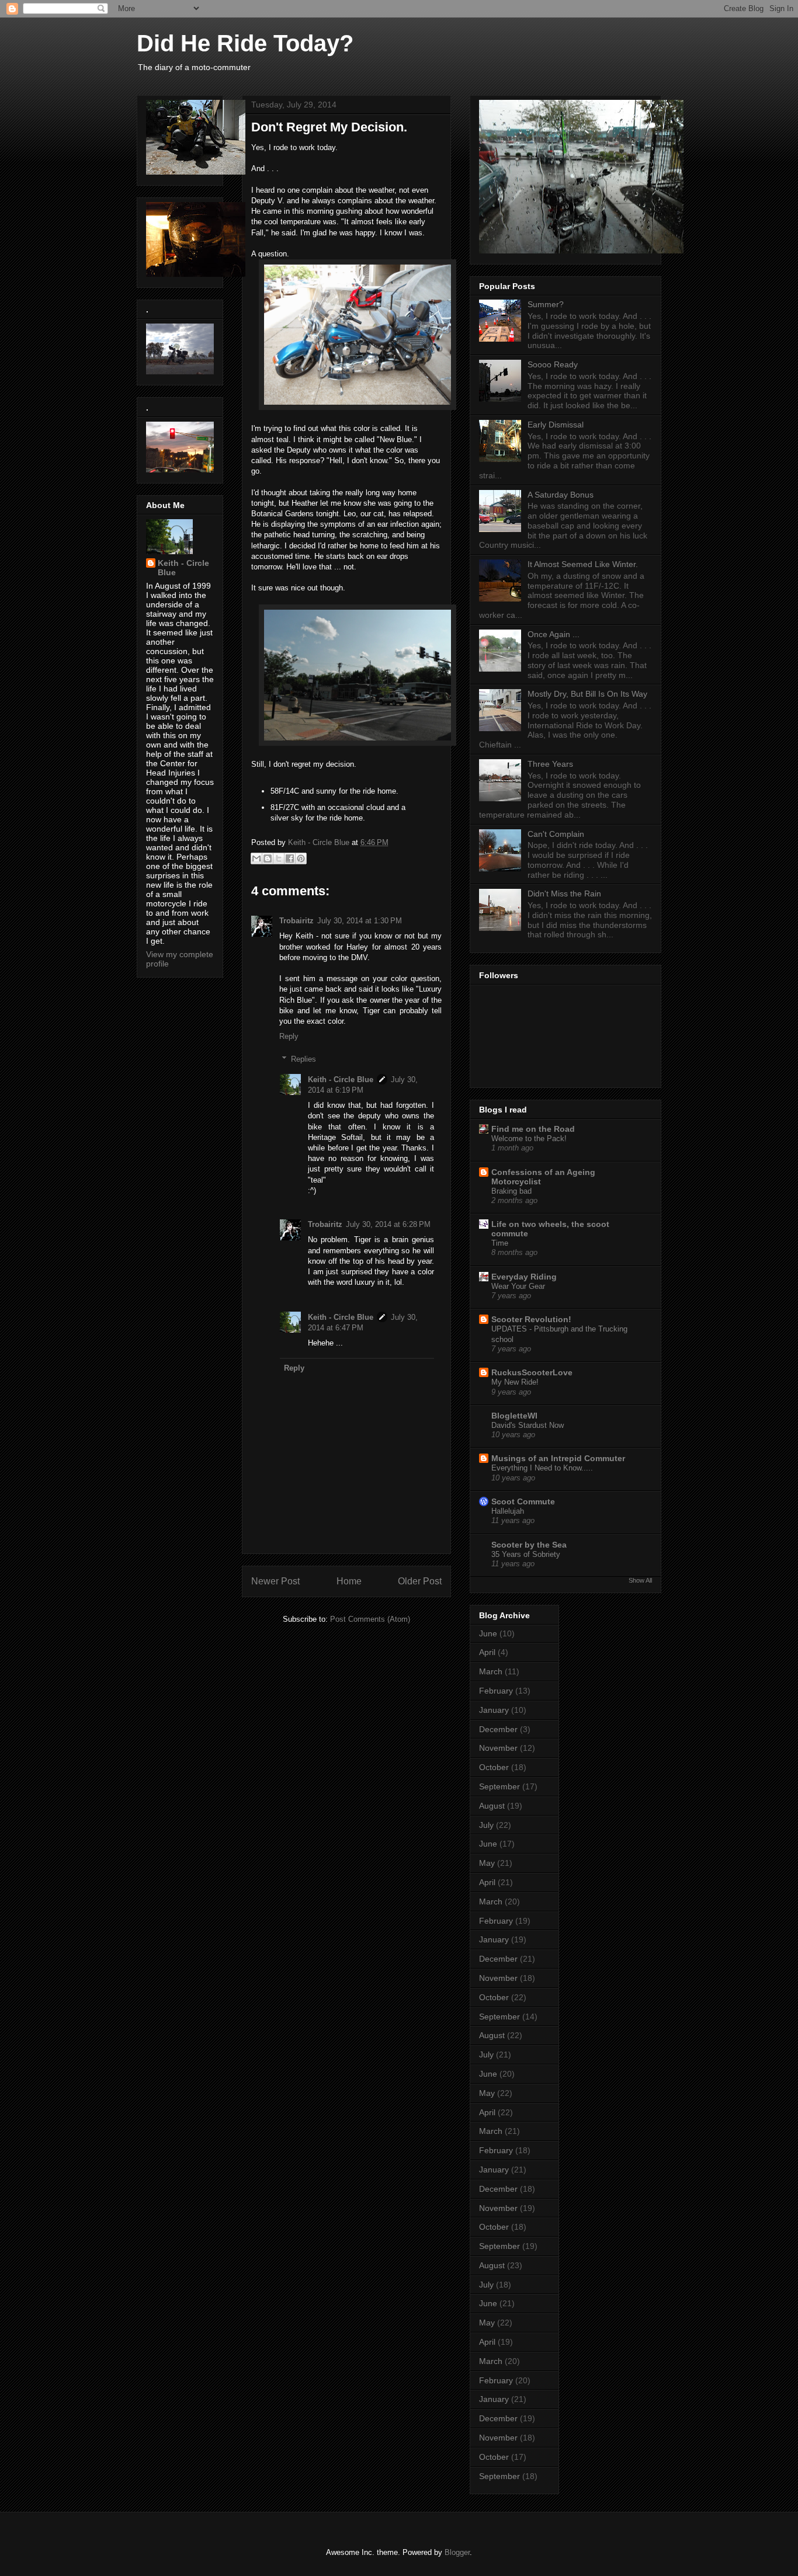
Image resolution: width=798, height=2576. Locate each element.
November (498, 1748)
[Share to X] (279, 858)
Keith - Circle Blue (341, 1080)
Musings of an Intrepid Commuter (558, 1458)
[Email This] (256, 858)
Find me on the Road (533, 1129)
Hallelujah (508, 1511)
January (494, 1710)
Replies (303, 1059)
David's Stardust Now (528, 1425)
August (492, 1806)
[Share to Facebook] (290, 858)
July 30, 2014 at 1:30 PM (360, 921)
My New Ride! (515, 1382)
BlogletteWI (514, 1416)
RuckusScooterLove (532, 1372)
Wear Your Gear (518, 1286)
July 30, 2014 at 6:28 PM (388, 1224)
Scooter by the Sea (529, 1545)
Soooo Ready (553, 364)
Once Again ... (554, 634)
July (486, 1825)
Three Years (550, 764)
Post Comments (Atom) (370, 1619)
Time (500, 1243)
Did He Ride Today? (245, 43)
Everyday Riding (524, 1277)
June (488, 1633)
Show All (640, 1580)
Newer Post (275, 1581)
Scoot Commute (523, 1501)
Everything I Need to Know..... (542, 1468)
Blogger (457, 2552)
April (487, 1652)
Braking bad (511, 1191)
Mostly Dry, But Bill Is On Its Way (587, 694)
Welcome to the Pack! (529, 1138)
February (496, 1691)
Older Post (420, 1581)
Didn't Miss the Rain (564, 894)
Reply (289, 1036)
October (494, 1767)
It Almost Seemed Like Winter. (583, 564)
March (491, 1671)
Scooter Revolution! (531, 1319)
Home (349, 1581)
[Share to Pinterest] (301, 858)
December (498, 1729)
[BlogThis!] (268, 858)
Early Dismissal (556, 425)
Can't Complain (556, 834)
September (499, 1786)
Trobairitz (296, 921)
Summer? (546, 304)
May (487, 1863)
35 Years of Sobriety (526, 1554)
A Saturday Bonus (561, 495)
